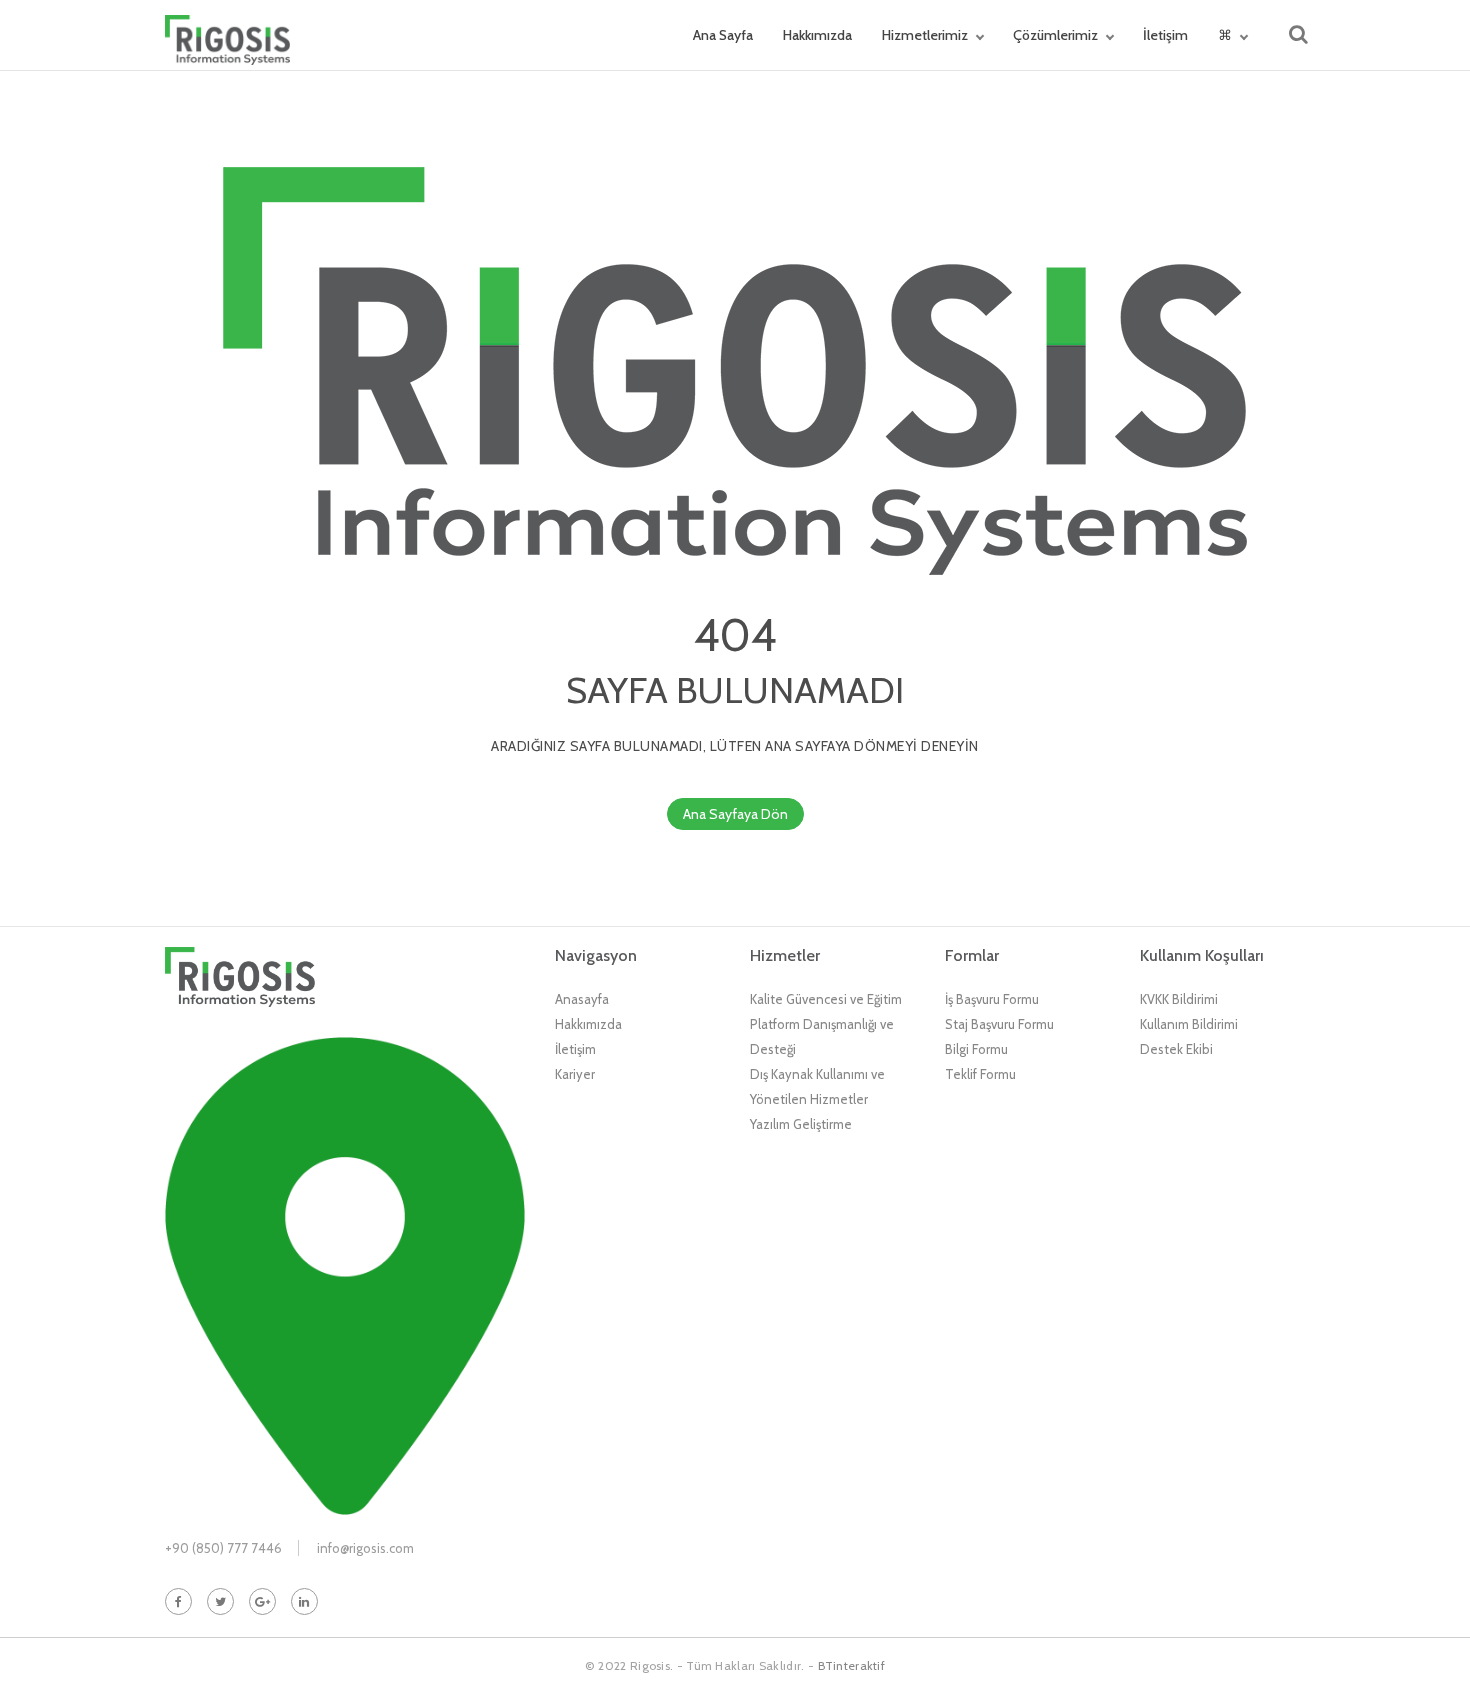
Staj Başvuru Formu (999, 1024)
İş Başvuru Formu (992, 999)
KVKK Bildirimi (1179, 999)
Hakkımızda (817, 35)
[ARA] (1298, 34)
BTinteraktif (852, 1665)
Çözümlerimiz (1055, 35)
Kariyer (575, 1074)
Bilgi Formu (976, 1049)
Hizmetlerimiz (925, 35)
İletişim (1165, 35)
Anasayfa (582, 999)
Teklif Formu (980, 1074)
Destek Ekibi (1176, 1049)
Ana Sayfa (723, 35)
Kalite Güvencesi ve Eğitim (826, 999)
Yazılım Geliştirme (801, 1124)
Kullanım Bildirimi (1189, 1024)
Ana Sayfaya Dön (735, 814)
